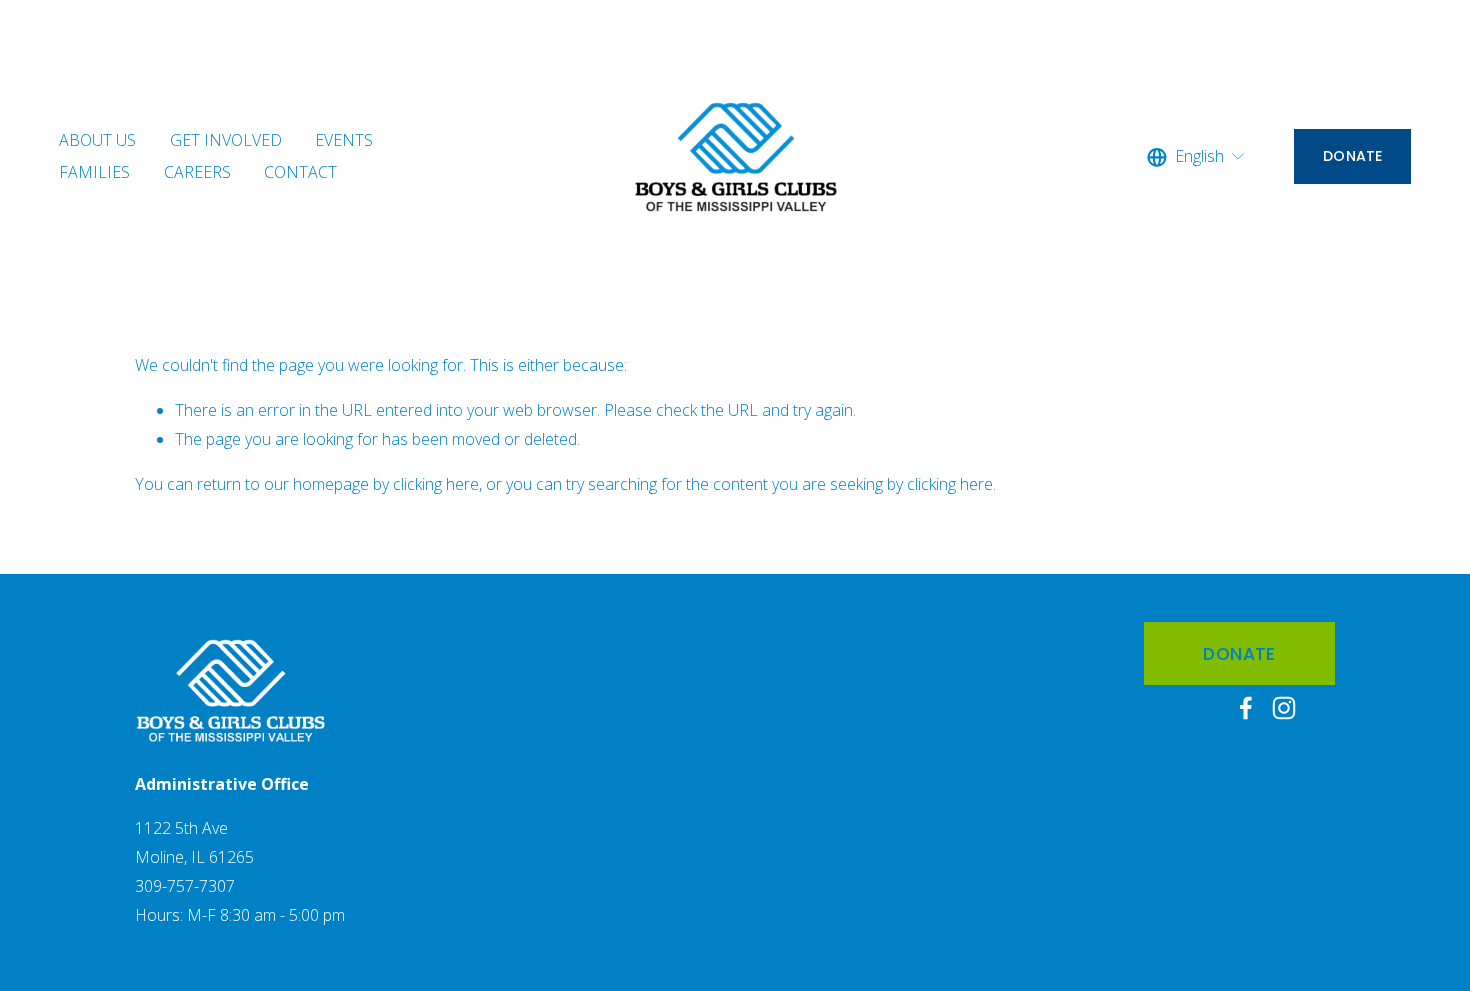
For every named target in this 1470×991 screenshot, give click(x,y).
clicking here (436, 484)
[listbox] (1196, 157)
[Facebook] (1246, 708)
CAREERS (197, 172)
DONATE (1353, 156)
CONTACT (300, 172)
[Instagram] (1284, 708)
